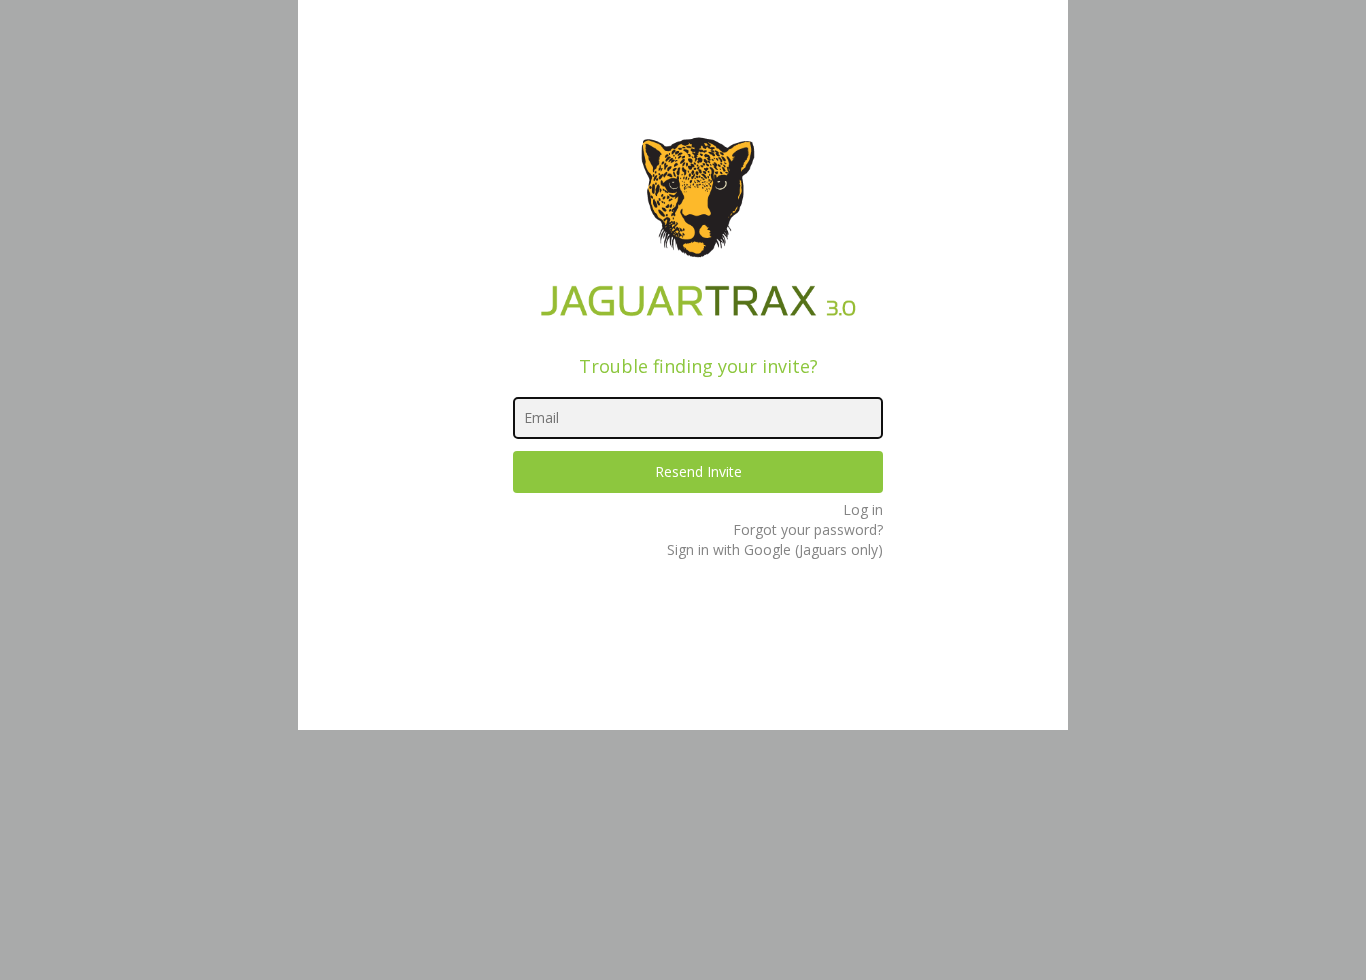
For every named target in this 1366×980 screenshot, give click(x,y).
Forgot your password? (808, 529)
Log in (863, 509)
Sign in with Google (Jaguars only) (775, 549)
